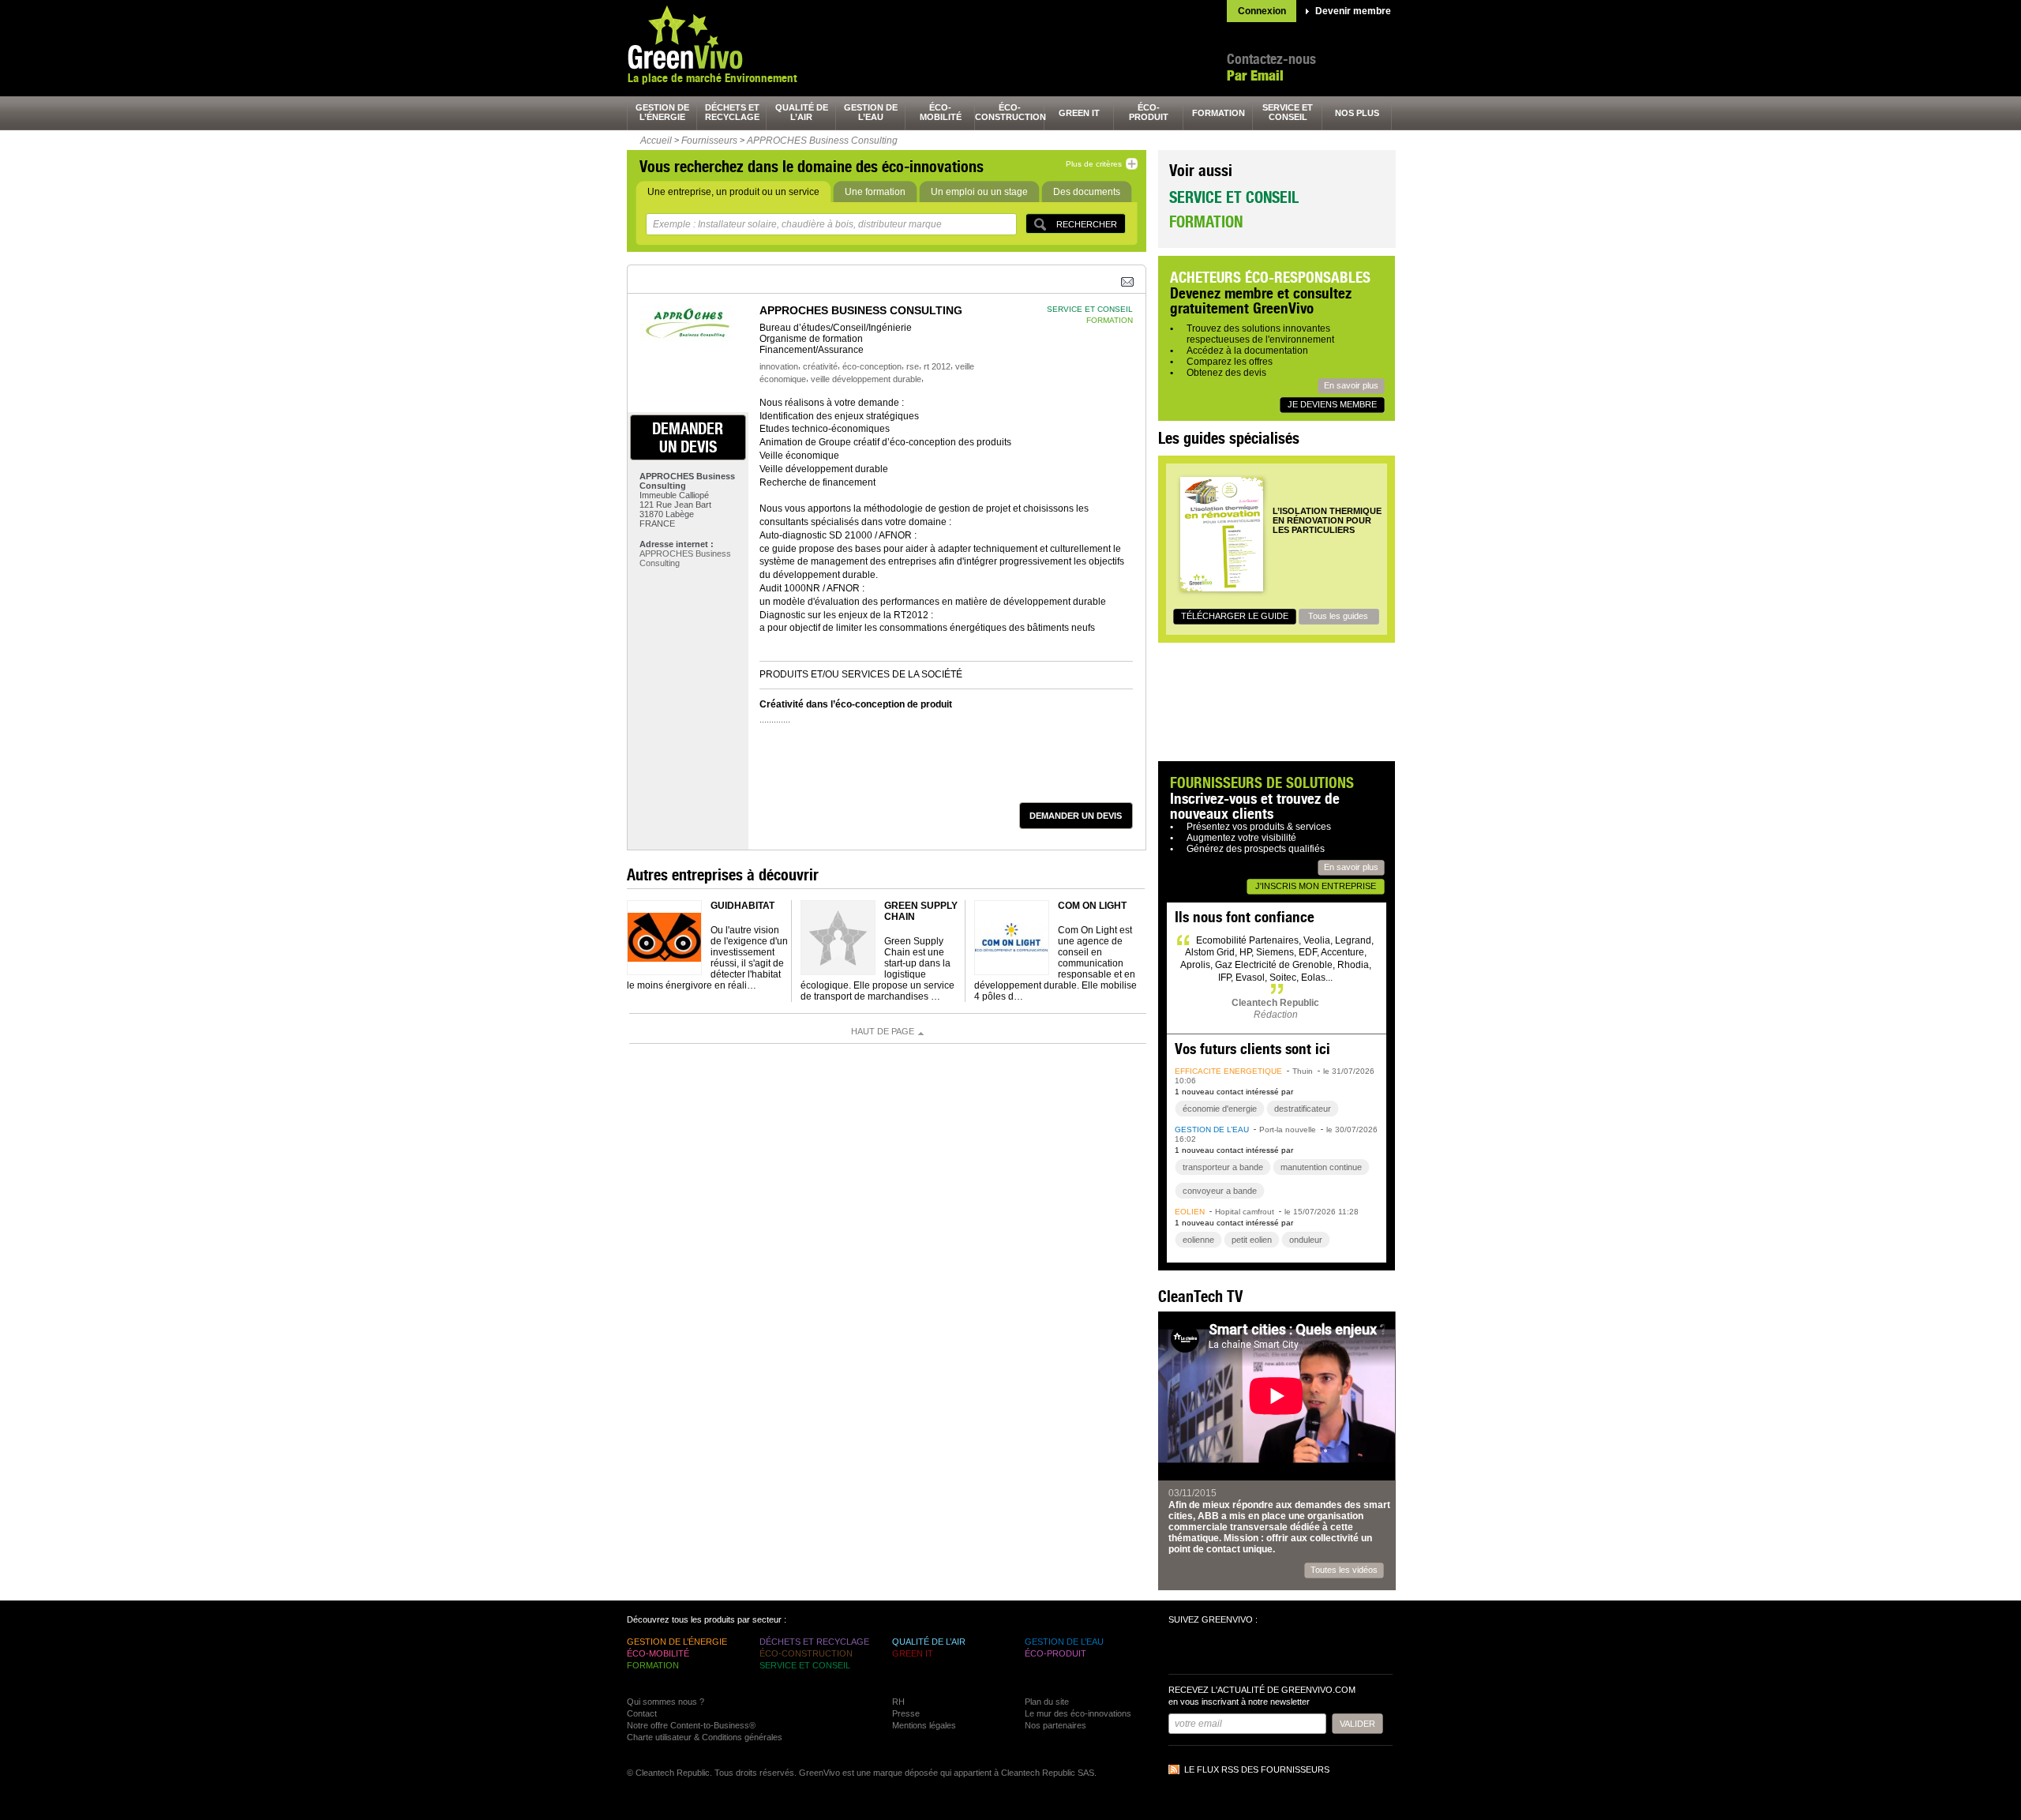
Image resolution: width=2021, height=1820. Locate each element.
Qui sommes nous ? (666, 1702)
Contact (642, 1713)
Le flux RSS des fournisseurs (1257, 1769)
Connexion (1262, 11)
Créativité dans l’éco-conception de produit (856, 704)
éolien (1190, 1212)
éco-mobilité (941, 112)
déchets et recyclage (732, 112)
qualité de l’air (802, 112)
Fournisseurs (709, 141)
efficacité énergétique (1228, 1071)
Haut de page (883, 1031)
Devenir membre (1353, 11)
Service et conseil (1234, 197)
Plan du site (1047, 1702)
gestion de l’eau (871, 112)
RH (898, 1702)
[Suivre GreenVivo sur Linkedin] (1239, 1651)
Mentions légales (924, 1725)
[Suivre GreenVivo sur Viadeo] (1268, 1651)
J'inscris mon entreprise (1316, 886)
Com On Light (1092, 906)
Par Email (1255, 75)
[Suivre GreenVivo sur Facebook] (1183, 1651)
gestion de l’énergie (662, 112)
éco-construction (1010, 112)
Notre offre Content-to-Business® (691, 1725)
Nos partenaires (1055, 1725)
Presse (906, 1713)
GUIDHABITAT (742, 906)
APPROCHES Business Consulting (822, 141)
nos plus (1357, 113)
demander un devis (688, 437)
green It (1079, 113)
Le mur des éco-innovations (1078, 1713)
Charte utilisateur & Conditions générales (705, 1737)
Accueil (656, 141)
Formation (1206, 221)
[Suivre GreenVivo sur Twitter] (1211, 1651)
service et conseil (1288, 112)
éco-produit (1149, 112)
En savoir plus (1351, 385)
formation (1219, 113)
